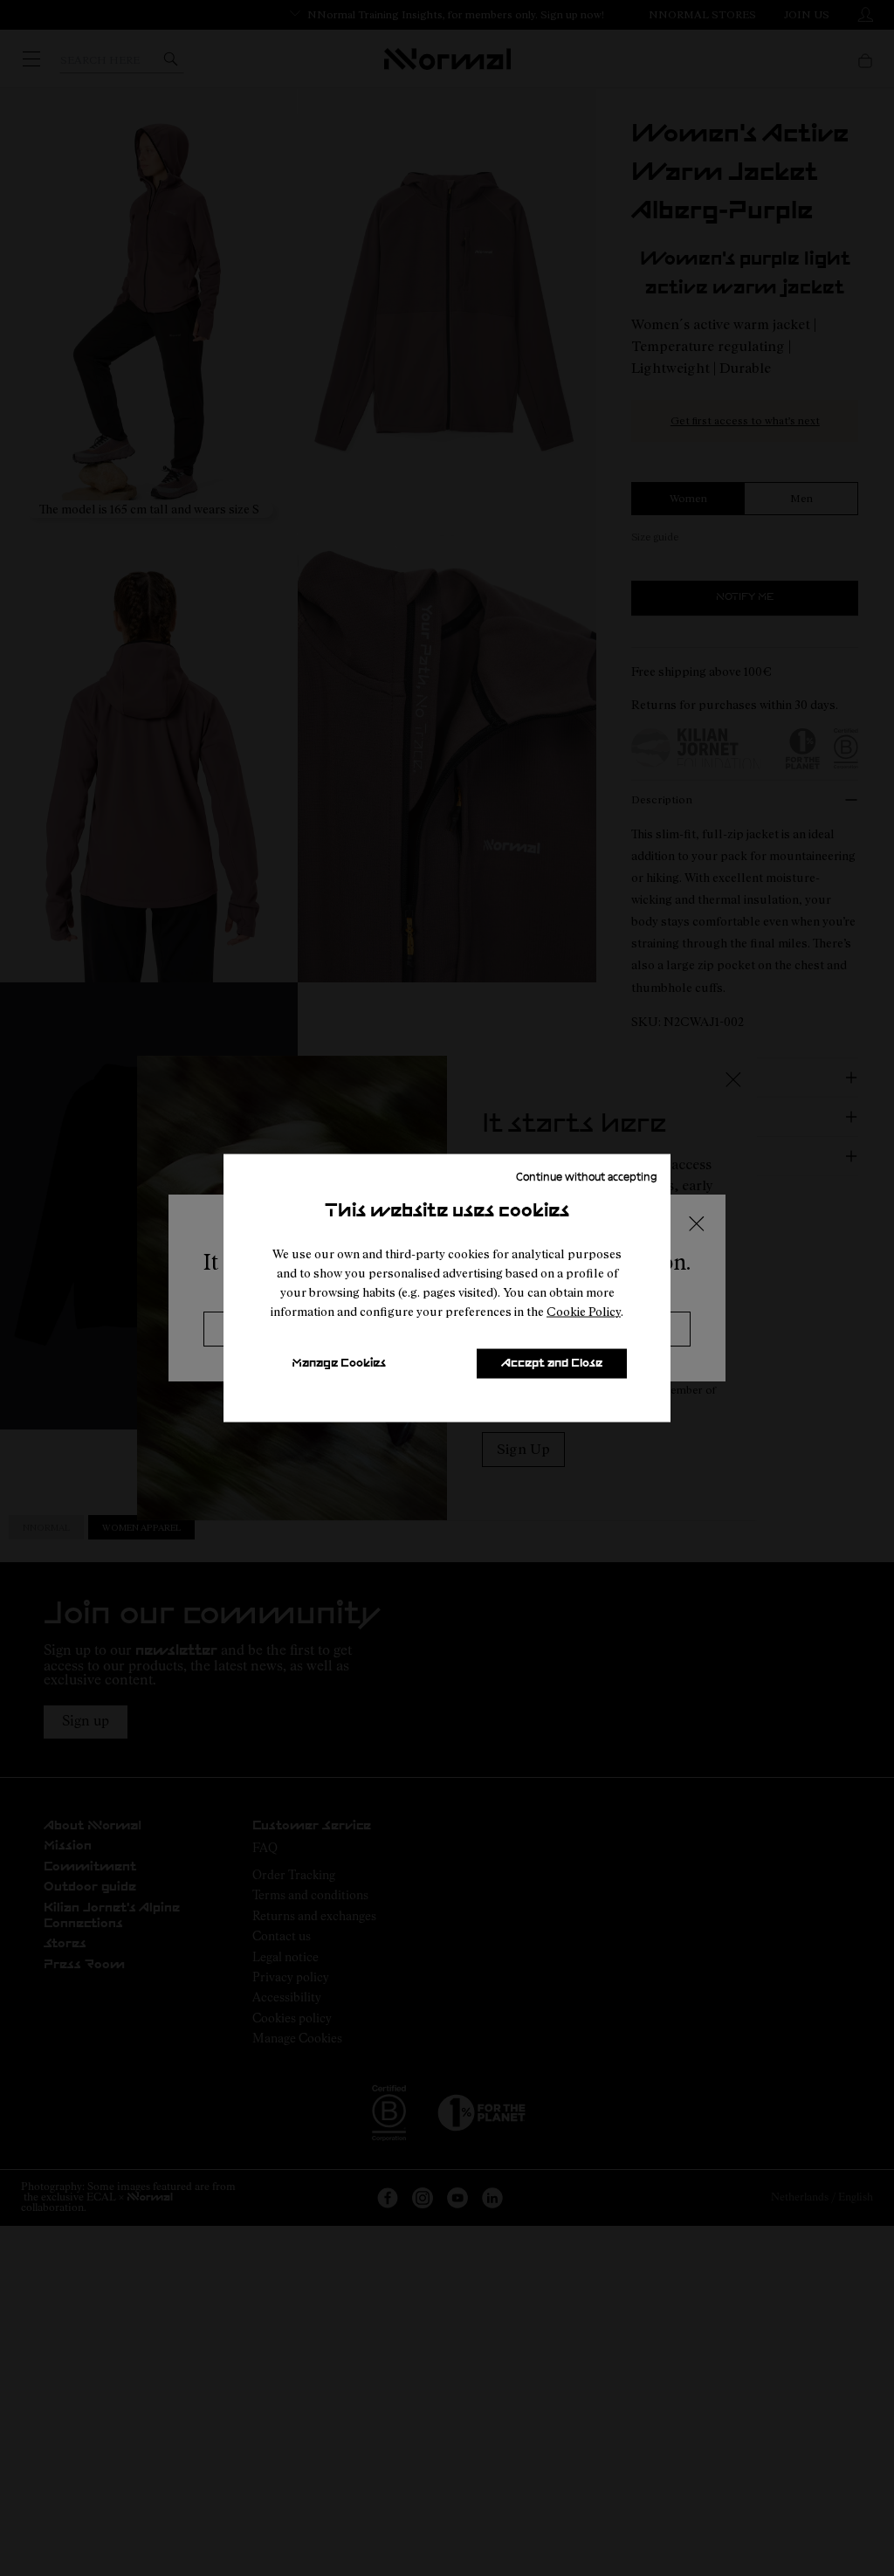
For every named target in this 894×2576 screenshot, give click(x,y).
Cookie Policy (584, 1311)
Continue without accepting (587, 1176)
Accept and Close (552, 1364)
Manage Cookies (339, 1364)
